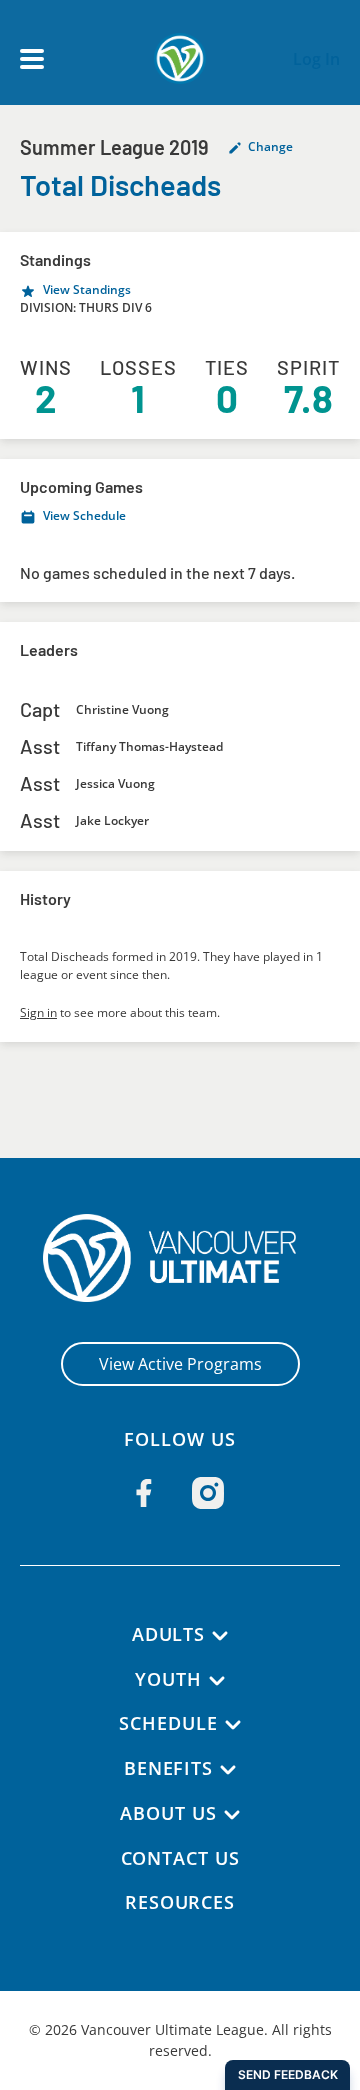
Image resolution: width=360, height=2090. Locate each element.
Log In (316, 59)
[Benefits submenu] (228, 1770)
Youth (168, 1679)
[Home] (180, 1258)
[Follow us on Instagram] (208, 1493)
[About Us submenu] (232, 1815)
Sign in (38, 1012)
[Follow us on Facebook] (144, 1493)
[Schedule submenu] (233, 1725)
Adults (168, 1634)
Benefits (168, 1768)
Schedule (168, 1723)
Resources (180, 1902)
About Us (168, 1813)
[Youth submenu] (217, 1681)
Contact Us (180, 1858)
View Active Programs (180, 1364)
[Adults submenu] (220, 1636)
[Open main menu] (32, 59)
